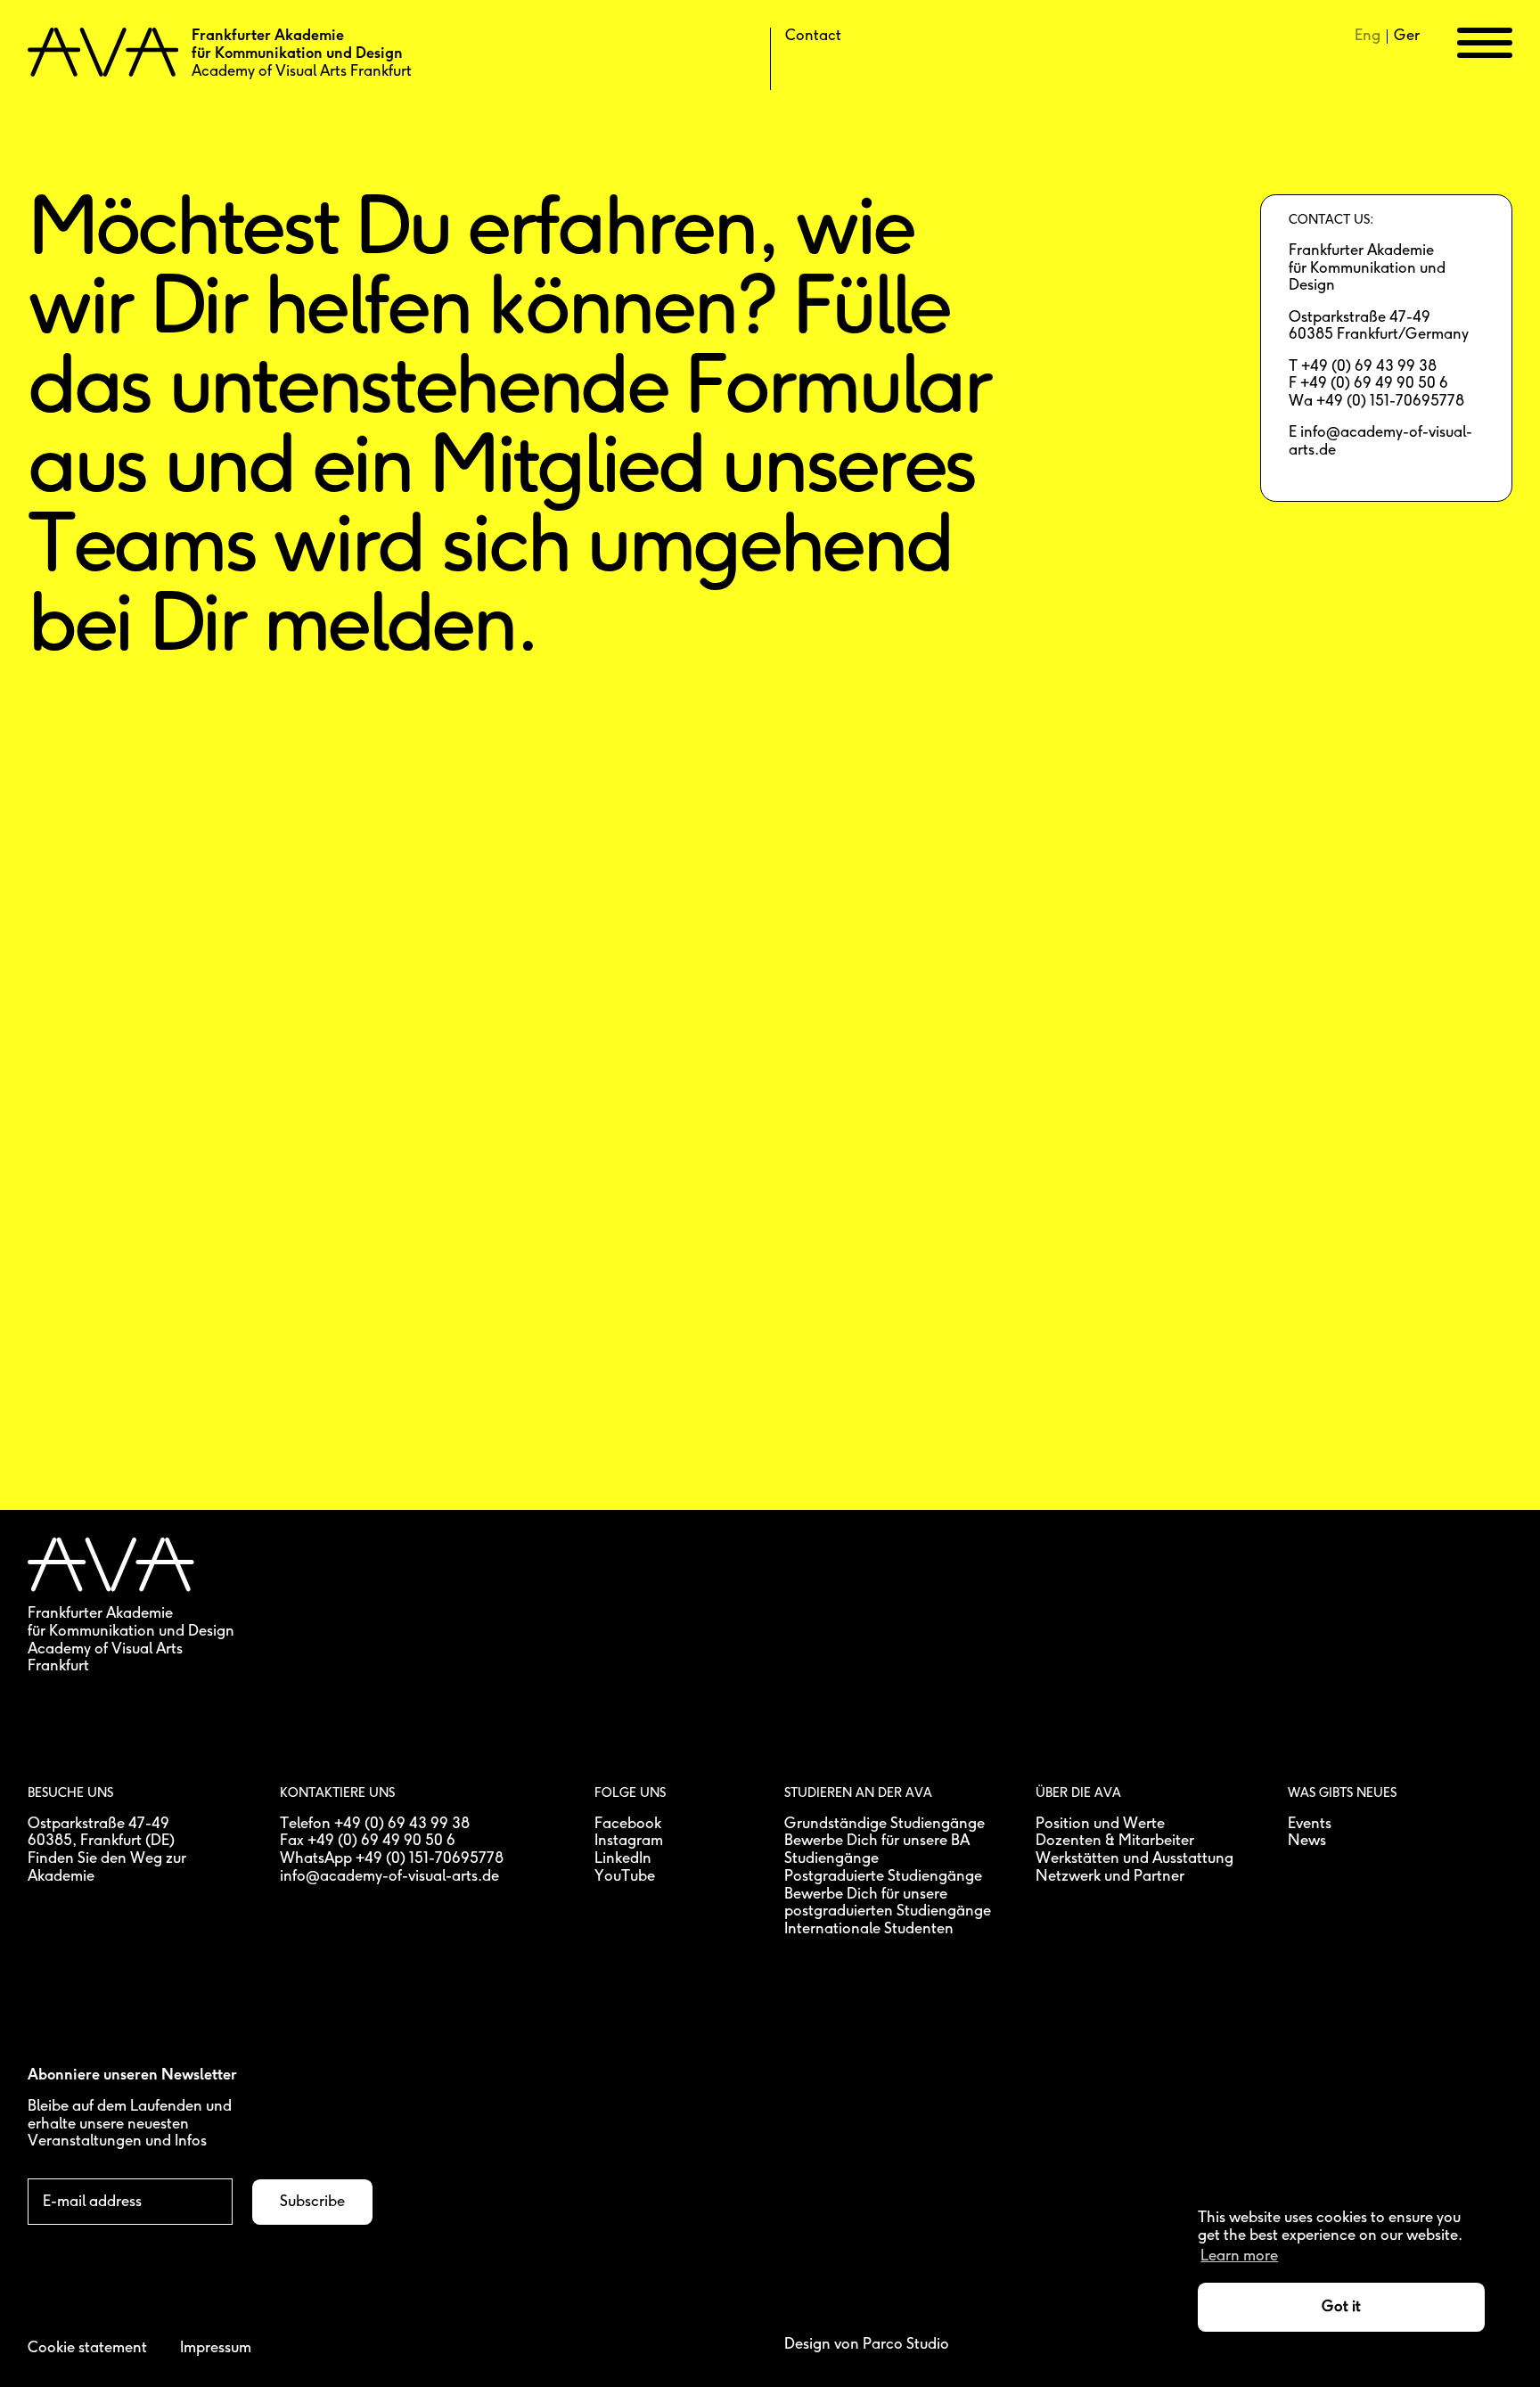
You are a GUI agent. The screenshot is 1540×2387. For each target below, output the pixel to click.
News (1307, 1841)
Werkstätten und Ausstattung (1135, 1859)
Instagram (629, 1841)
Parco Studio (906, 2345)
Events (1310, 1824)
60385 (50, 1841)
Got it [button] (1341, 2307)
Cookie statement (87, 2348)
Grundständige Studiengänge (885, 1824)
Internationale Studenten (869, 1929)
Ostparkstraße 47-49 (98, 1824)
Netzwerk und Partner (1110, 1877)
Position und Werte (1100, 1824)
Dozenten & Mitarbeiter (1115, 1841)
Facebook (628, 1824)
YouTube (625, 1877)
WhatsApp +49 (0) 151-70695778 (392, 1859)
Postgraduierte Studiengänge (883, 1877)
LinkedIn (623, 1859)
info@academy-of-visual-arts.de (389, 1877)
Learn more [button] (1239, 2256)
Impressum (216, 2348)
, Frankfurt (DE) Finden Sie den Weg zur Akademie (107, 1858)
